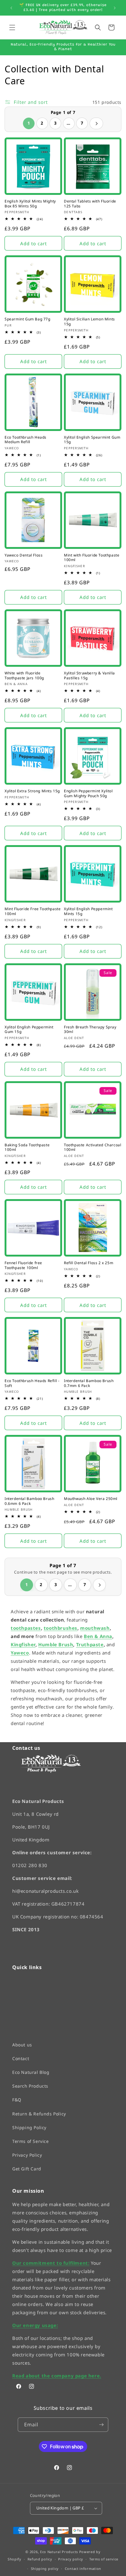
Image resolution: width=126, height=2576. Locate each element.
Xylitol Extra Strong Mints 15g (32, 791)
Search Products (30, 2086)
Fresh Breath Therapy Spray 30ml (90, 1029)
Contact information (83, 2569)
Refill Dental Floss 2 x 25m (89, 1263)
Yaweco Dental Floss (24, 555)
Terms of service (104, 2559)
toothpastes (26, 1628)
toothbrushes (61, 1628)
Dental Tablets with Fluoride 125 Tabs (90, 204)
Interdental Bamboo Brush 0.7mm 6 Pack (89, 1383)
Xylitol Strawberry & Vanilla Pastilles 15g (89, 675)
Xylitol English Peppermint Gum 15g (29, 1029)
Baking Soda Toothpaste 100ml (27, 1147)
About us (22, 2044)
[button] (12, 27)
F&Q (17, 2100)
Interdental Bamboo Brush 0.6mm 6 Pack (29, 1501)
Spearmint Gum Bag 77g (28, 319)
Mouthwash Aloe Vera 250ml (91, 1499)
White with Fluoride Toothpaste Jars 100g (24, 675)
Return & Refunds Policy (39, 2113)
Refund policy (40, 2559)
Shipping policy (45, 2569)
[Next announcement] (115, 8)
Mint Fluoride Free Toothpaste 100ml (33, 911)
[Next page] (96, 123)
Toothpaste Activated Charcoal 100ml (93, 1147)
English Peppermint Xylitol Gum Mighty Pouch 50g (88, 793)
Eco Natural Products (59, 2551)
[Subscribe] (101, 2425)
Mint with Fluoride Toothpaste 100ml (92, 558)
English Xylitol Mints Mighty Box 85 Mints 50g (30, 204)
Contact (21, 2058)
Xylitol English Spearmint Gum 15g (92, 440)
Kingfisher (23, 1644)
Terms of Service (31, 2141)
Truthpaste (90, 1644)
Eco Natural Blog (31, 2072)
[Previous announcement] (11, 8)
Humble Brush (56, 1644)
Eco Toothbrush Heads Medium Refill (26, 440)
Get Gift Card (27, 2169)
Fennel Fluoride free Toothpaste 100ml (23, 1265)
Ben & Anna (98, 1636)
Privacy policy (71, 2559)
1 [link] (29, 123)
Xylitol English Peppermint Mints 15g (88, 911)
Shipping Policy (29, 2127)
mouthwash (95, 1628)
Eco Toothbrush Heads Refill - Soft (32, 1383)
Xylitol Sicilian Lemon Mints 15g (89, 321)
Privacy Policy (27, 2155)
